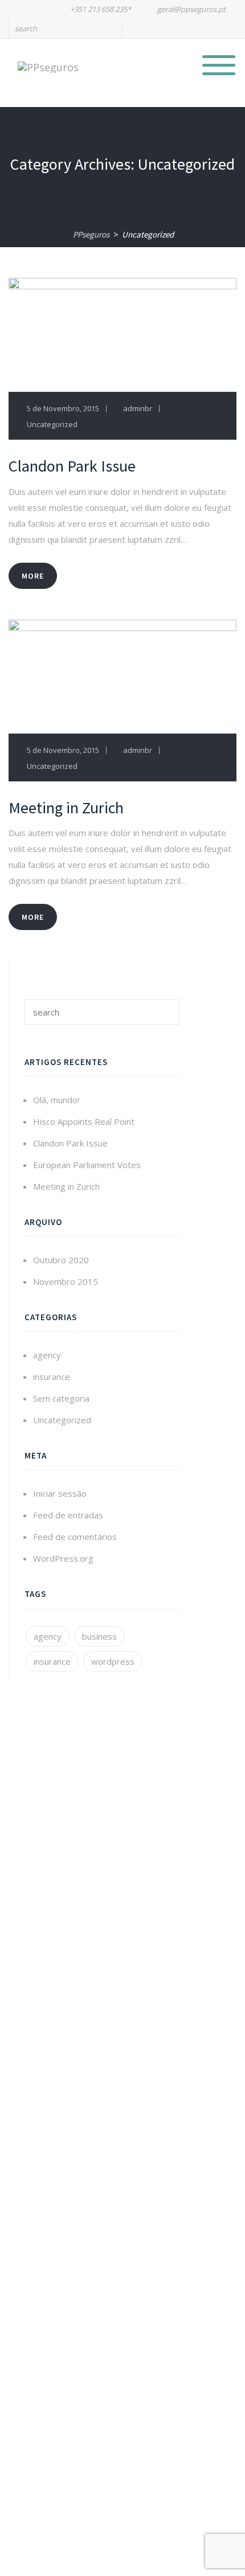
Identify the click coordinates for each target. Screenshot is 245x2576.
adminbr (138, 408)
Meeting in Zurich (66, 1186)
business (99, 1636)
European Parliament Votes (87, 1165)
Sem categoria (61, 1398)
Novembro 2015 (66, 1281)
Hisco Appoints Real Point (84, 1121)
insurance (52, 1377)
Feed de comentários (75, 1537)
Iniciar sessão (60, 1493)
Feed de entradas (68, 1515)
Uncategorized (52, 424)
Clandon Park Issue (70, 1143)
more (33, 576)
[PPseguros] (48, 66)
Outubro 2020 (61, 1260)
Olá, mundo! (56, 1100)
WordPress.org (63, 1558)
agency (47, 1355)
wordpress (113, 1661)
